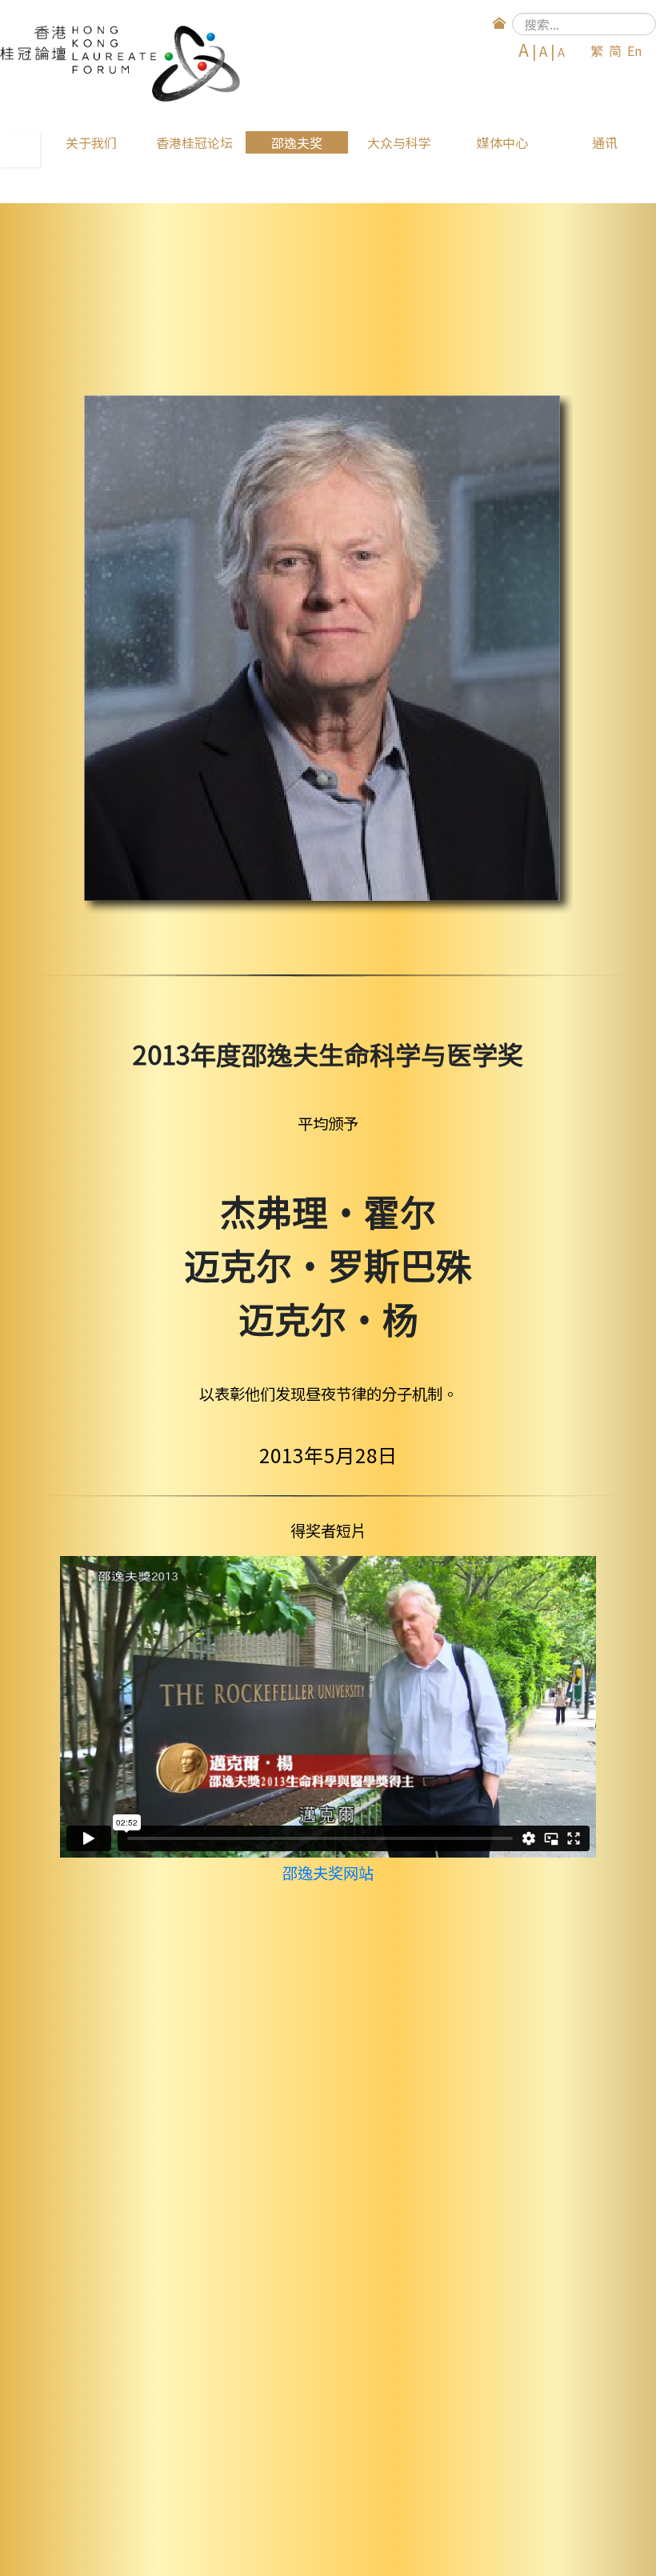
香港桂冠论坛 (194, 142)
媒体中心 (502, 142)
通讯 (605, 142)
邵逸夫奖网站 (328, 1873)
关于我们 (91, 142)
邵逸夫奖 (297, 142)
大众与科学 (399, 142)
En (634, 50)
